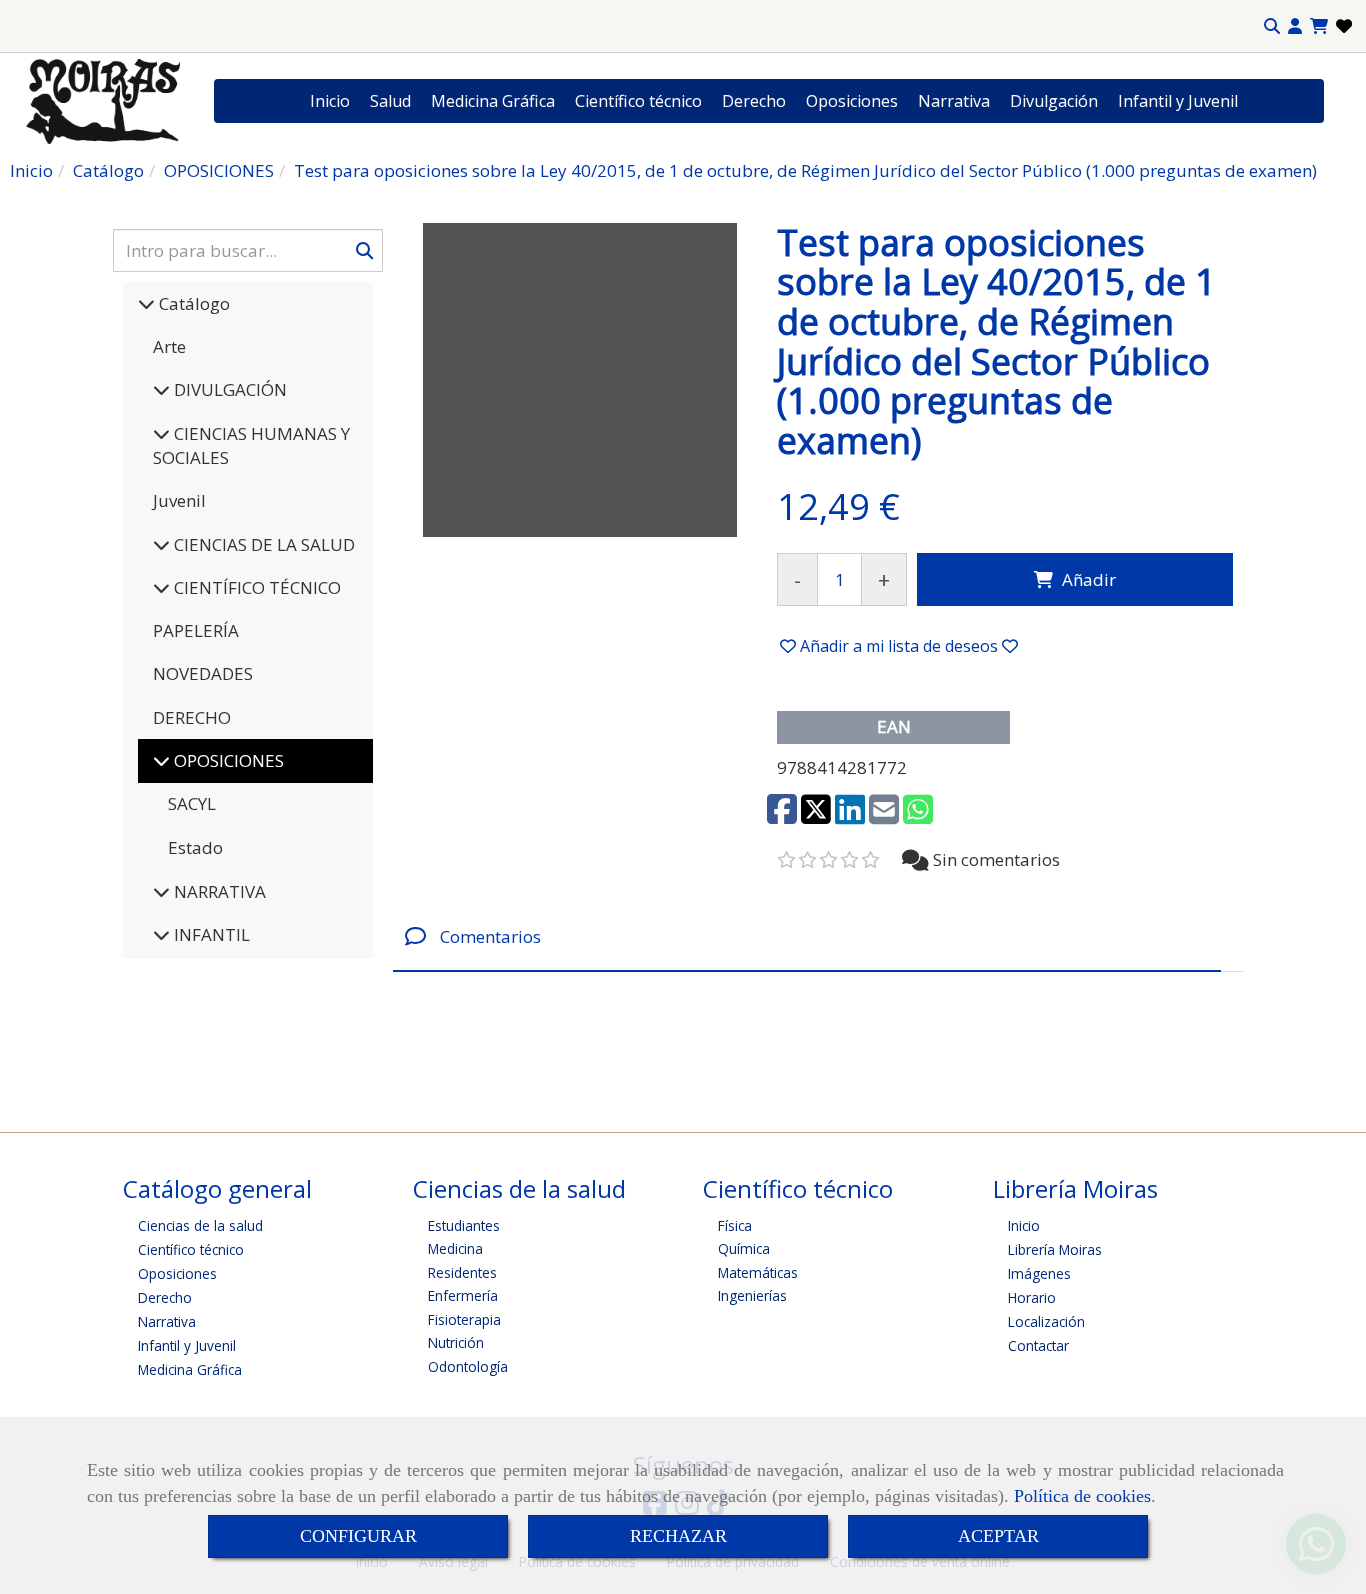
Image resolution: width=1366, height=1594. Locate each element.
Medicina (455, 1248)
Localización (1046, 1321)
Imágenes (1039, 1273)
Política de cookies (1082, 1496)
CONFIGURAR (358, 1536)
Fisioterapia (464, 1319)
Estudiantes (464, 1225)
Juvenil (179, 500)
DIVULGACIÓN (228, 389)
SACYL (192, 803)
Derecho (754, 101)
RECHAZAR (678, 1536)
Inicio (330, 101)
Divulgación (1054, 101)
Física (735, 1225)
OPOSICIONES (227, 760)
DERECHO (192, 717)
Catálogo (192, 303)
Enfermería (463, 1295)
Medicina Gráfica (493, 101)
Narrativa (954, 101)
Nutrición (456, 1342)
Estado (195, 847)
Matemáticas (758, 1272)
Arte (169, 346)
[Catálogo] (146, 303)
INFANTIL (210, 934)
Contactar (1038, 1345)
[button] (1295, 26)
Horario (1032, 1297)
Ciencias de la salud (200, 1225)
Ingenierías (752, 1295)
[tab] (807, 936)
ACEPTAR (998, 1536)
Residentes (462, 1272)
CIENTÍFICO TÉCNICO (255, 587)
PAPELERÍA (196, 630)
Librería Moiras (1055, 1249)
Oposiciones (852, 101)
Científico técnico (638, 101)
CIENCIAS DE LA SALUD (262, 544)
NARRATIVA (218, 891)
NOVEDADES (203, 673)
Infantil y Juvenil (1178, 101)
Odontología (468, 1366)
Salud (390, 101)
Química (744, 1248)
